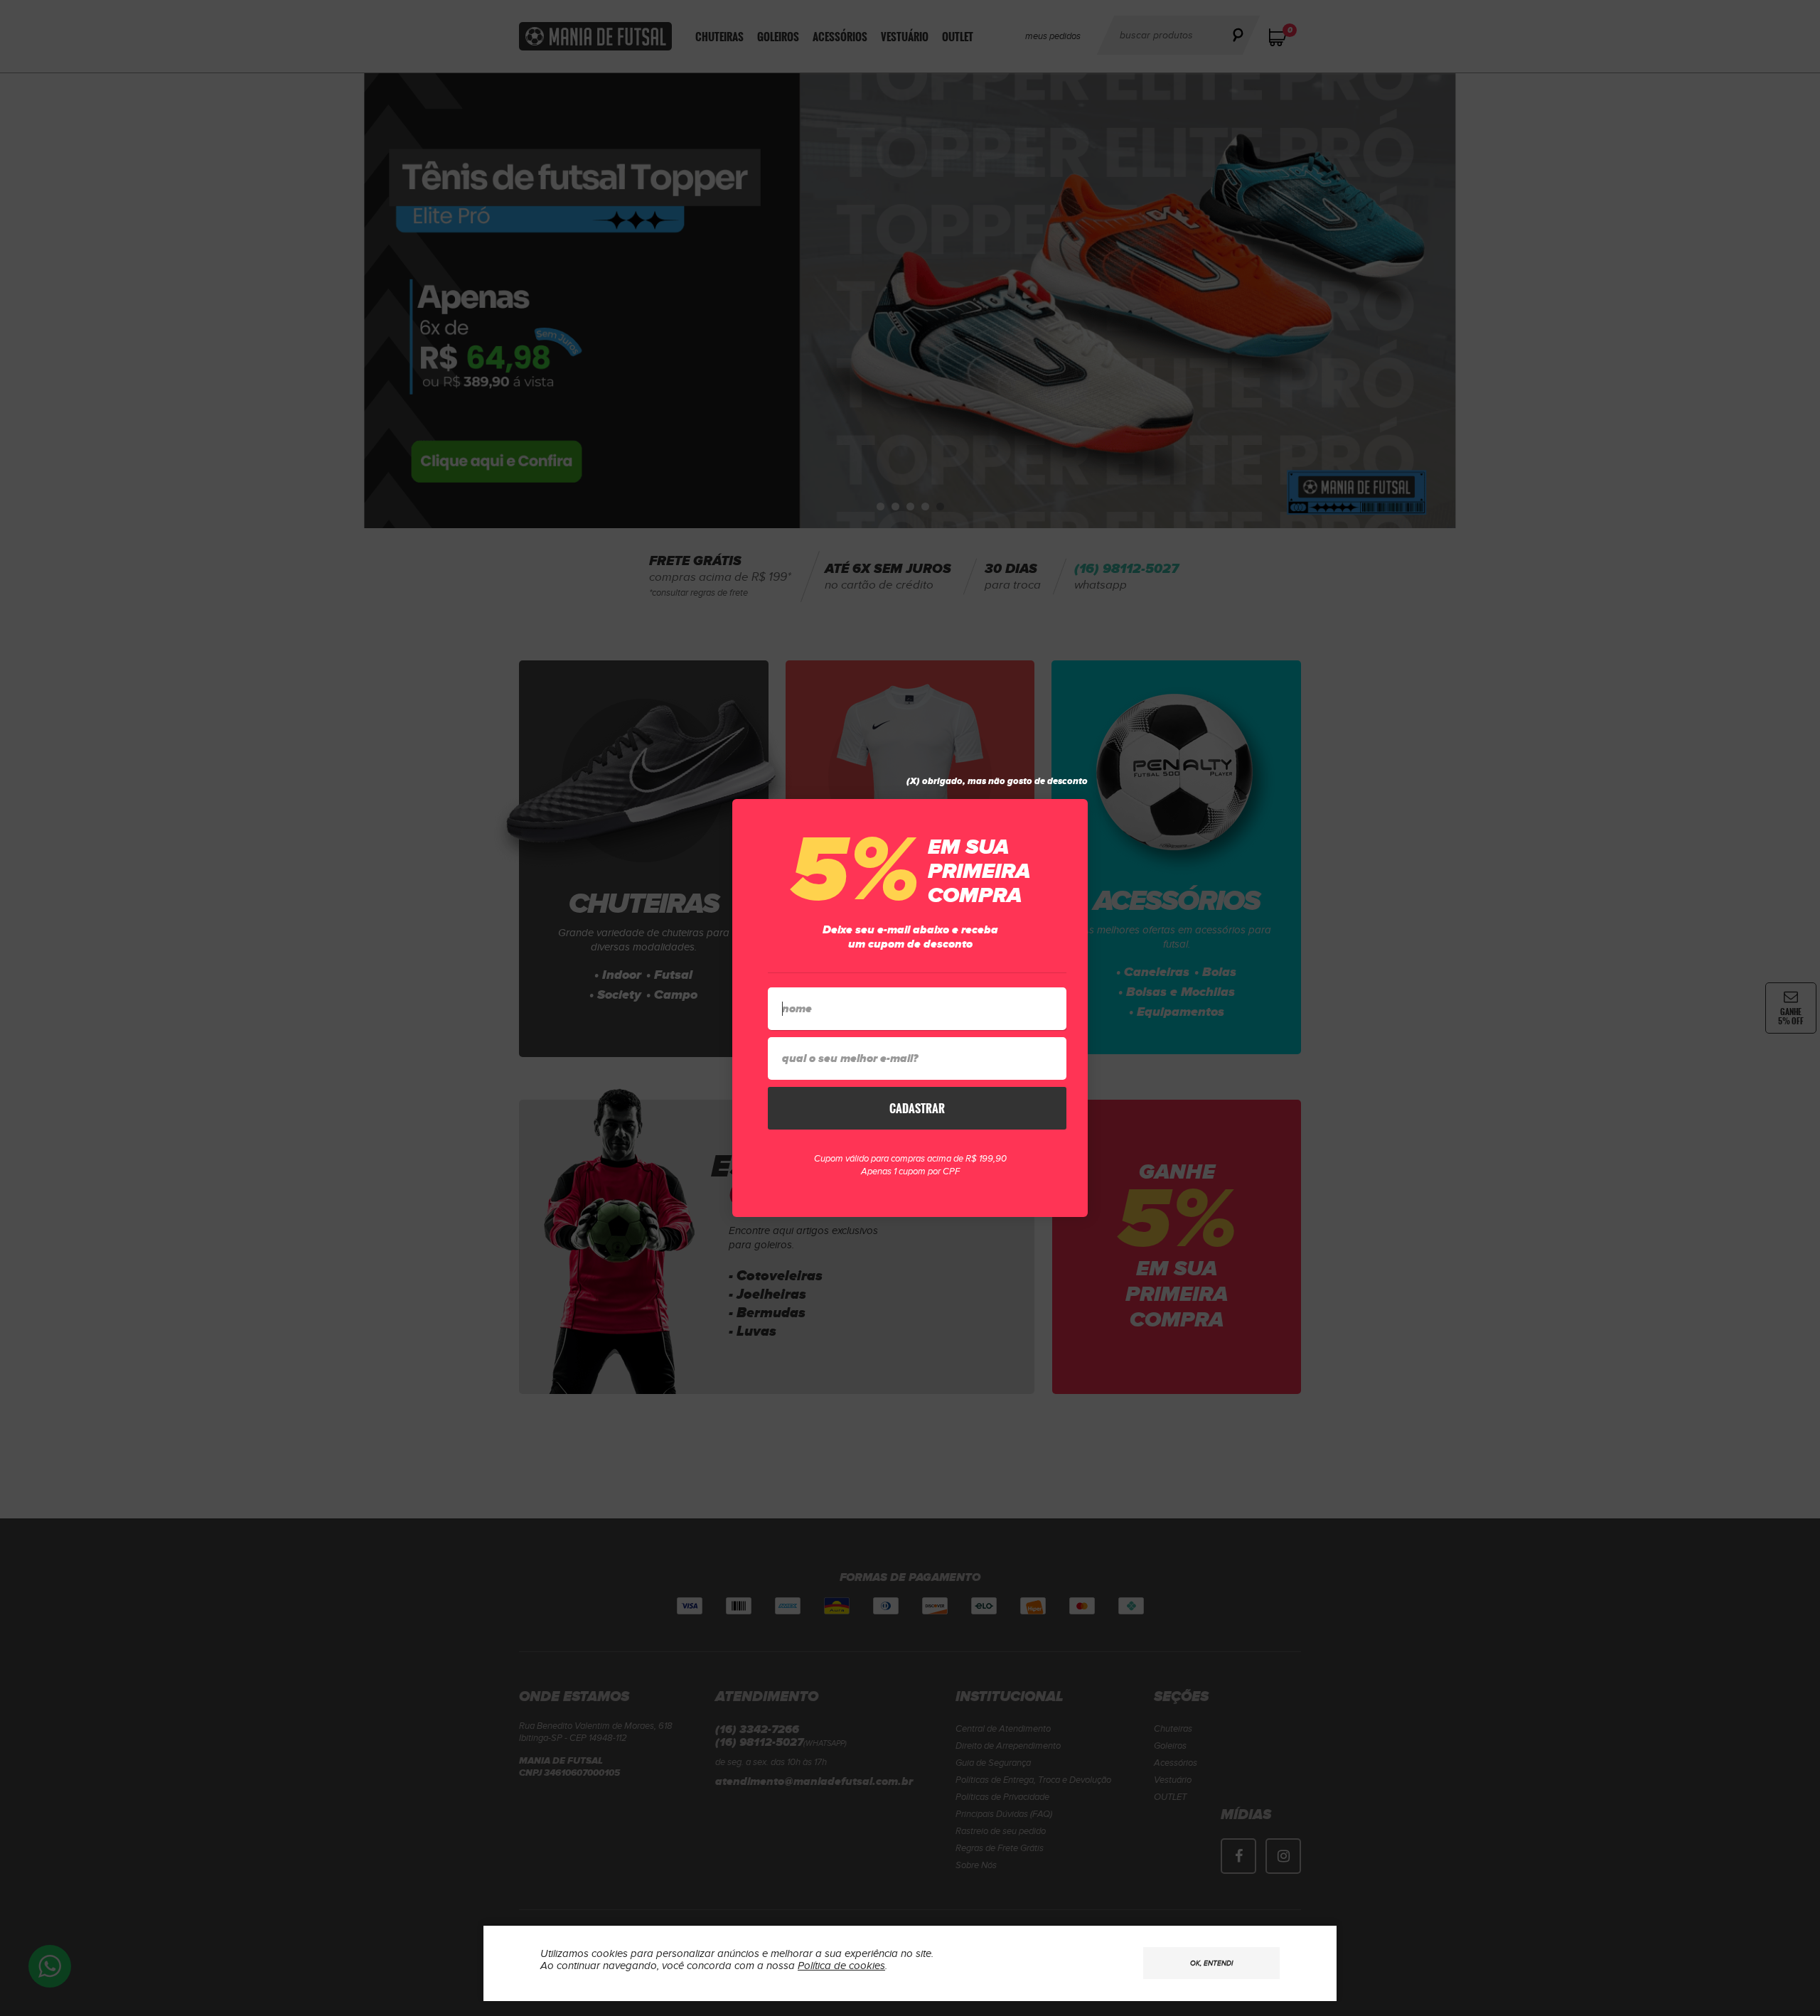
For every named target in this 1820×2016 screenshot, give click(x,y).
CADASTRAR (917, 1108)
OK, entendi (1211, 1963)
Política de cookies (841, 1966)
